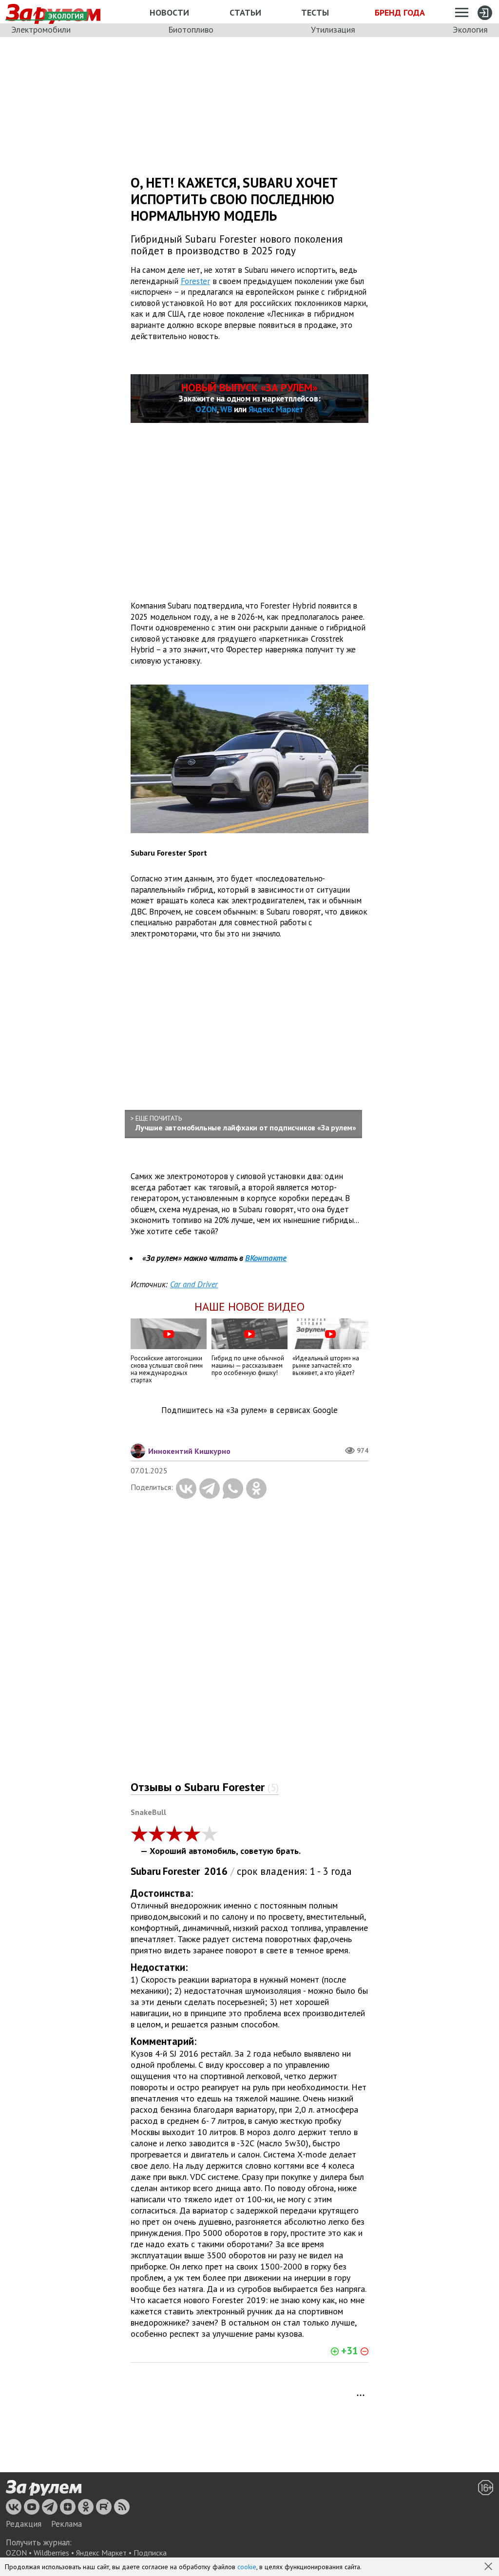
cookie (247, 2567)
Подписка (150, 2553)
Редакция (24, 2524)
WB (226, 409)
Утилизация (333, 29)
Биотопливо (191, 29)
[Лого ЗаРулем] (44, 2488)
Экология (470, 29)
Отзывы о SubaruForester (205, 1787)
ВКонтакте (266, 1258)
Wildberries (51, 2553)
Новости (169, 12)
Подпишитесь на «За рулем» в (249, 1410)
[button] (489, 2567)
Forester (195, 281)
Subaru (146, 1871)
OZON (206, 409)
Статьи (245, 12)
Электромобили (41, 29)
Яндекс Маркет (276, 409)
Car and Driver (194, 1284)
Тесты (315, 12)
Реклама (67, 2524)
